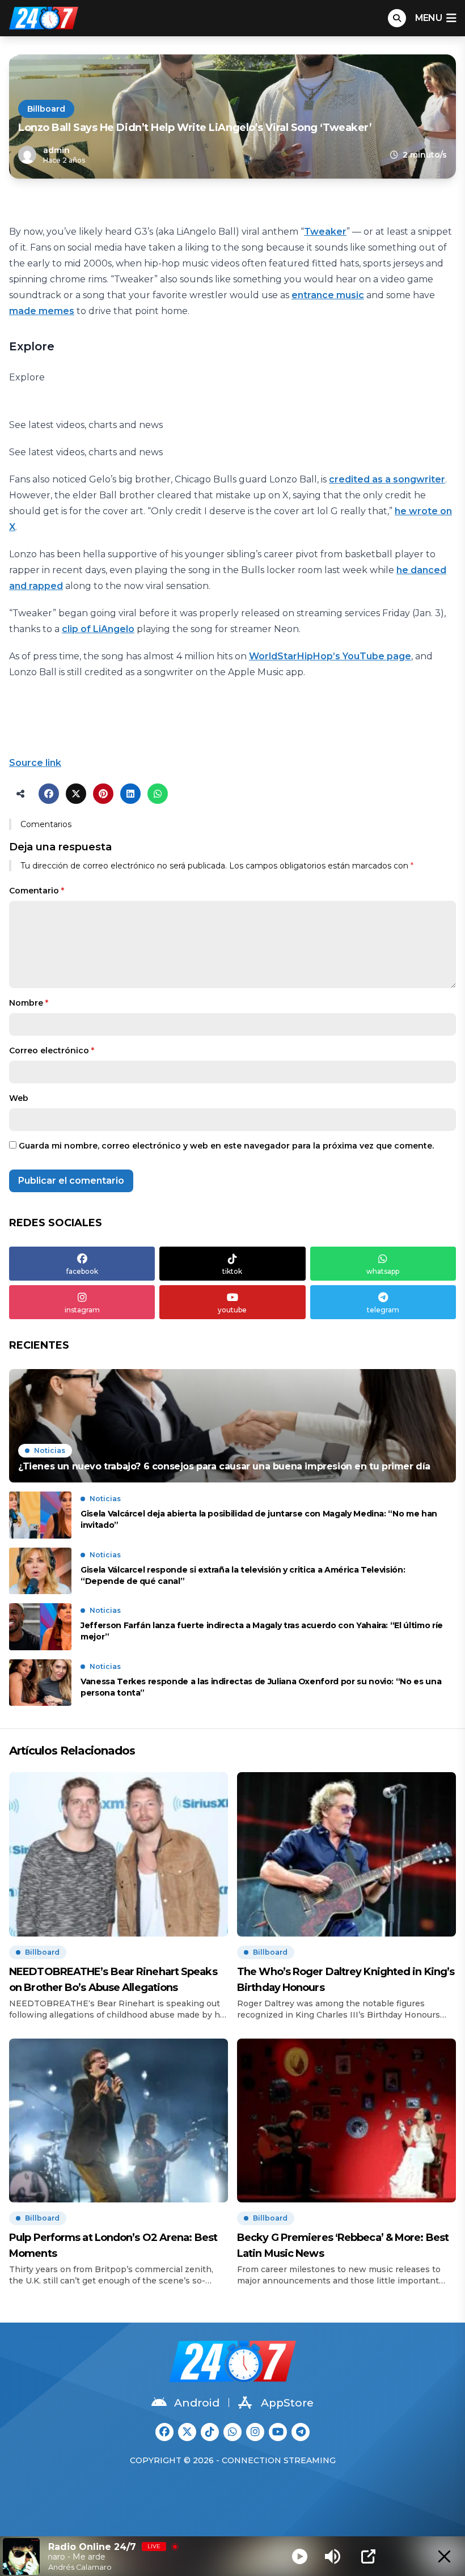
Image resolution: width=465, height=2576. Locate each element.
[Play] (300, 2556)
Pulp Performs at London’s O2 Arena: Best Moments (113, 2245)
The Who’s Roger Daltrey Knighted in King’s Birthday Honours (346, 1980)
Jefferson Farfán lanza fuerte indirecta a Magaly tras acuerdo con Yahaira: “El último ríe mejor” (262, 1631)
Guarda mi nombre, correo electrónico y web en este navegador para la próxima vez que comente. (226, 1146)
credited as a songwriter (387, 479)
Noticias (50, 1450)
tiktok (232, 1271)
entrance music (328, 295)
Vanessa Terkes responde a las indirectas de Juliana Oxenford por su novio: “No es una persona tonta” (261, 1687)
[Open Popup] (368, 2556)
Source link (35, 763)
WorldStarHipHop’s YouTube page (330, 656)
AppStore (287, 2403)
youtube (232, 1310)
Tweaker (325, 232)
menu (428, 18)
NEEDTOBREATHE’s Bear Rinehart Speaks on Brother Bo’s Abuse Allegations (113, 1980)
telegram (383, 1310)
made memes (42, 311)
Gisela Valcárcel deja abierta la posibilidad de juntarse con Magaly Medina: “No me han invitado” (259, 1519)
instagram (82, 1310)
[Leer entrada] (232, 1426)
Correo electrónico (52, 1050)
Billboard (46, 109)
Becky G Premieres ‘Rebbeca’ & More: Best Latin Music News (343, 2245)
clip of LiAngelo (98, 629)
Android (197, 2403)
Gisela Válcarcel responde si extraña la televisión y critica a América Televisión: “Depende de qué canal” (243, 1575)
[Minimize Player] (444, 2556)
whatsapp (383, 1271)
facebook (82, 1271)
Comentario (37, 891)
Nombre (29, 1003)
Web (19, 1098)
